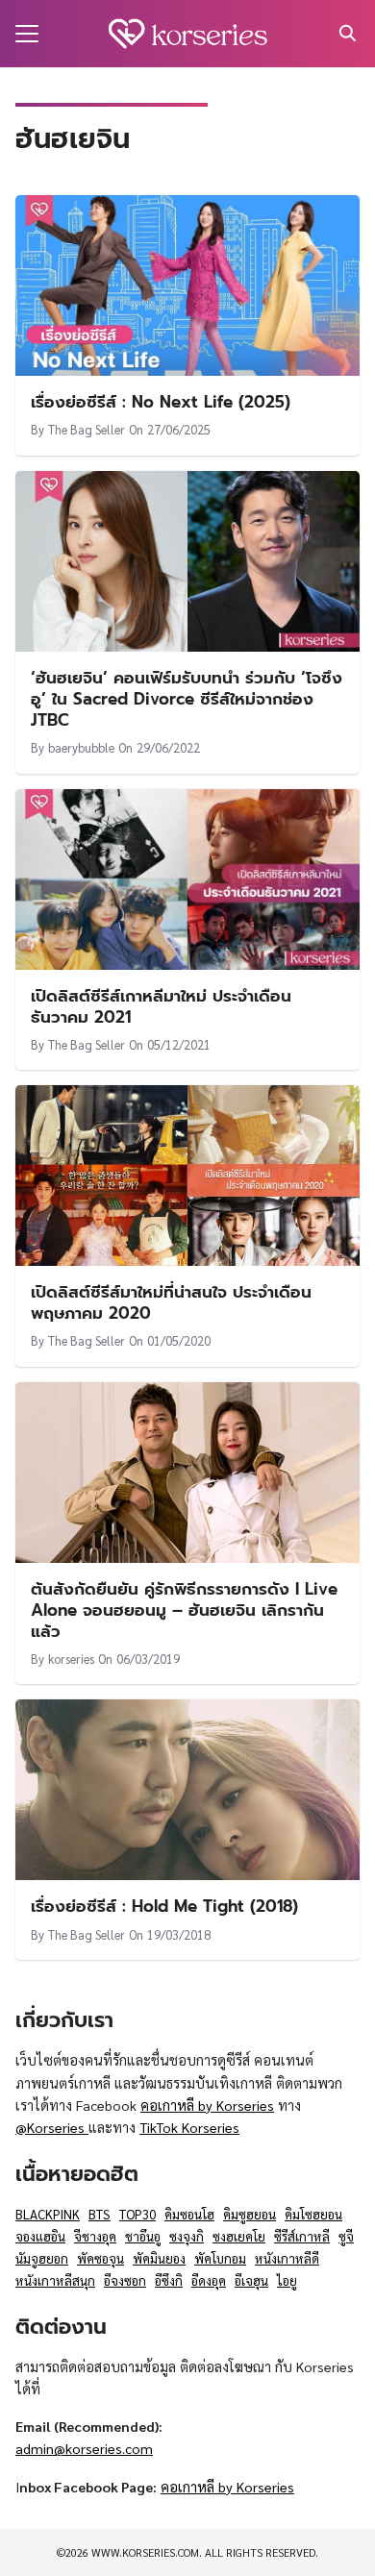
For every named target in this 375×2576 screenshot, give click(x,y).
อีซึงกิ (169, 2280)
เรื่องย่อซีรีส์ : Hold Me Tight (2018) (164, 1906)
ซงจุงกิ (187, 2236)
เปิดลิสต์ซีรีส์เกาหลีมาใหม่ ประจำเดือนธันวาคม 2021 (161, 1006)
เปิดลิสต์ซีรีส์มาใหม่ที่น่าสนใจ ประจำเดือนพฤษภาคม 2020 (171, 1302)
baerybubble (81, 747)
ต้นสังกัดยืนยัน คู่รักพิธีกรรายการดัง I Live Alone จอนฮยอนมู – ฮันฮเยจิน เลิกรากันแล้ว (184, 1610)
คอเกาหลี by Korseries (207, 2105)
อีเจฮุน (251, 2280)
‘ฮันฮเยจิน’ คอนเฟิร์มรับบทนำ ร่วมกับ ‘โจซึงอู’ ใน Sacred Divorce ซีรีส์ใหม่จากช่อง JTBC (187, 699)
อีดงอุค (209, 2280)
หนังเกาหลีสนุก (55, 2280)
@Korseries (52, 2127)
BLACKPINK (48, 2214)
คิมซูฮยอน (250, 2214)
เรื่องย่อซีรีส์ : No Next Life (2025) (161, 402)
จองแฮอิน (40, 2236)
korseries (71, 1659)
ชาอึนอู (143, 2236)
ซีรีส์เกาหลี (302, 2236)
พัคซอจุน (100, 2258)
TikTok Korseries (189, 2127)
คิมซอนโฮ (189, 2214)
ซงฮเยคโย (239, 2236)
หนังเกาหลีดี (287, 2258)
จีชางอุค (95, 2236)
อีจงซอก (125, 2280)
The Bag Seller (87, 429)
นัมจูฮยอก (42, 2258)
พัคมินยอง (159, 2258)
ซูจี (346, 2236)
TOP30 (137, 2214)
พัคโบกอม (220, 2258)
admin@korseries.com (84, 2448)
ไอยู (287, 2280)
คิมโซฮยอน (313, 2214)
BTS (100, 2214)
